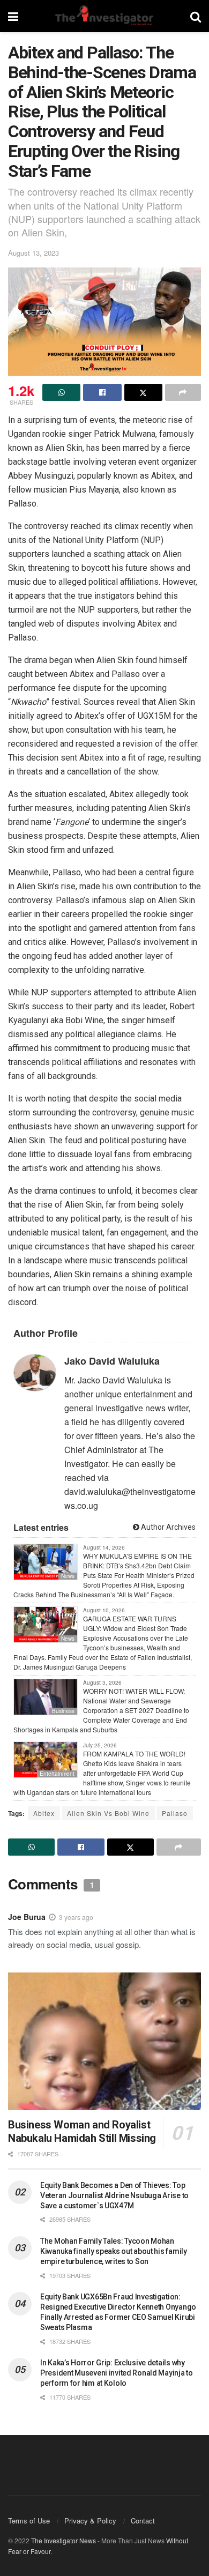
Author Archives (167, 1527)
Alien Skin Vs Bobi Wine (108, 1813)
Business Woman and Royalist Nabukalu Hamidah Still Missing (82, 2131)
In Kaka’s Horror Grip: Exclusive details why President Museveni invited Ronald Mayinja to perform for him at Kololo (117, 2373)
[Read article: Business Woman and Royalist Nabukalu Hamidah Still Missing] (104, 2041)
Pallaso (175, 1813)
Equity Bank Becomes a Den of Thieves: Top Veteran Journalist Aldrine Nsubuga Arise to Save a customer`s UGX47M (114, 2195)
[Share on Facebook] (102, 392)
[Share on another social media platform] (183, 392)
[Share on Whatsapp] (61, 392)
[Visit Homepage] (104, 16)
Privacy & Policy (90, 2521)
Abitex (44, 1813)
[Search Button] (196, 16)
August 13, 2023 (33, 253)
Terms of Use (29, 2521)
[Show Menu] (13, 16)
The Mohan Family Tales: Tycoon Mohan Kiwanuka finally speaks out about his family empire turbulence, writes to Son (114, 2251)
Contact (143, 2521)
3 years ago (76, 1917)
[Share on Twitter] (143, 392)
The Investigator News (64, 2540)
